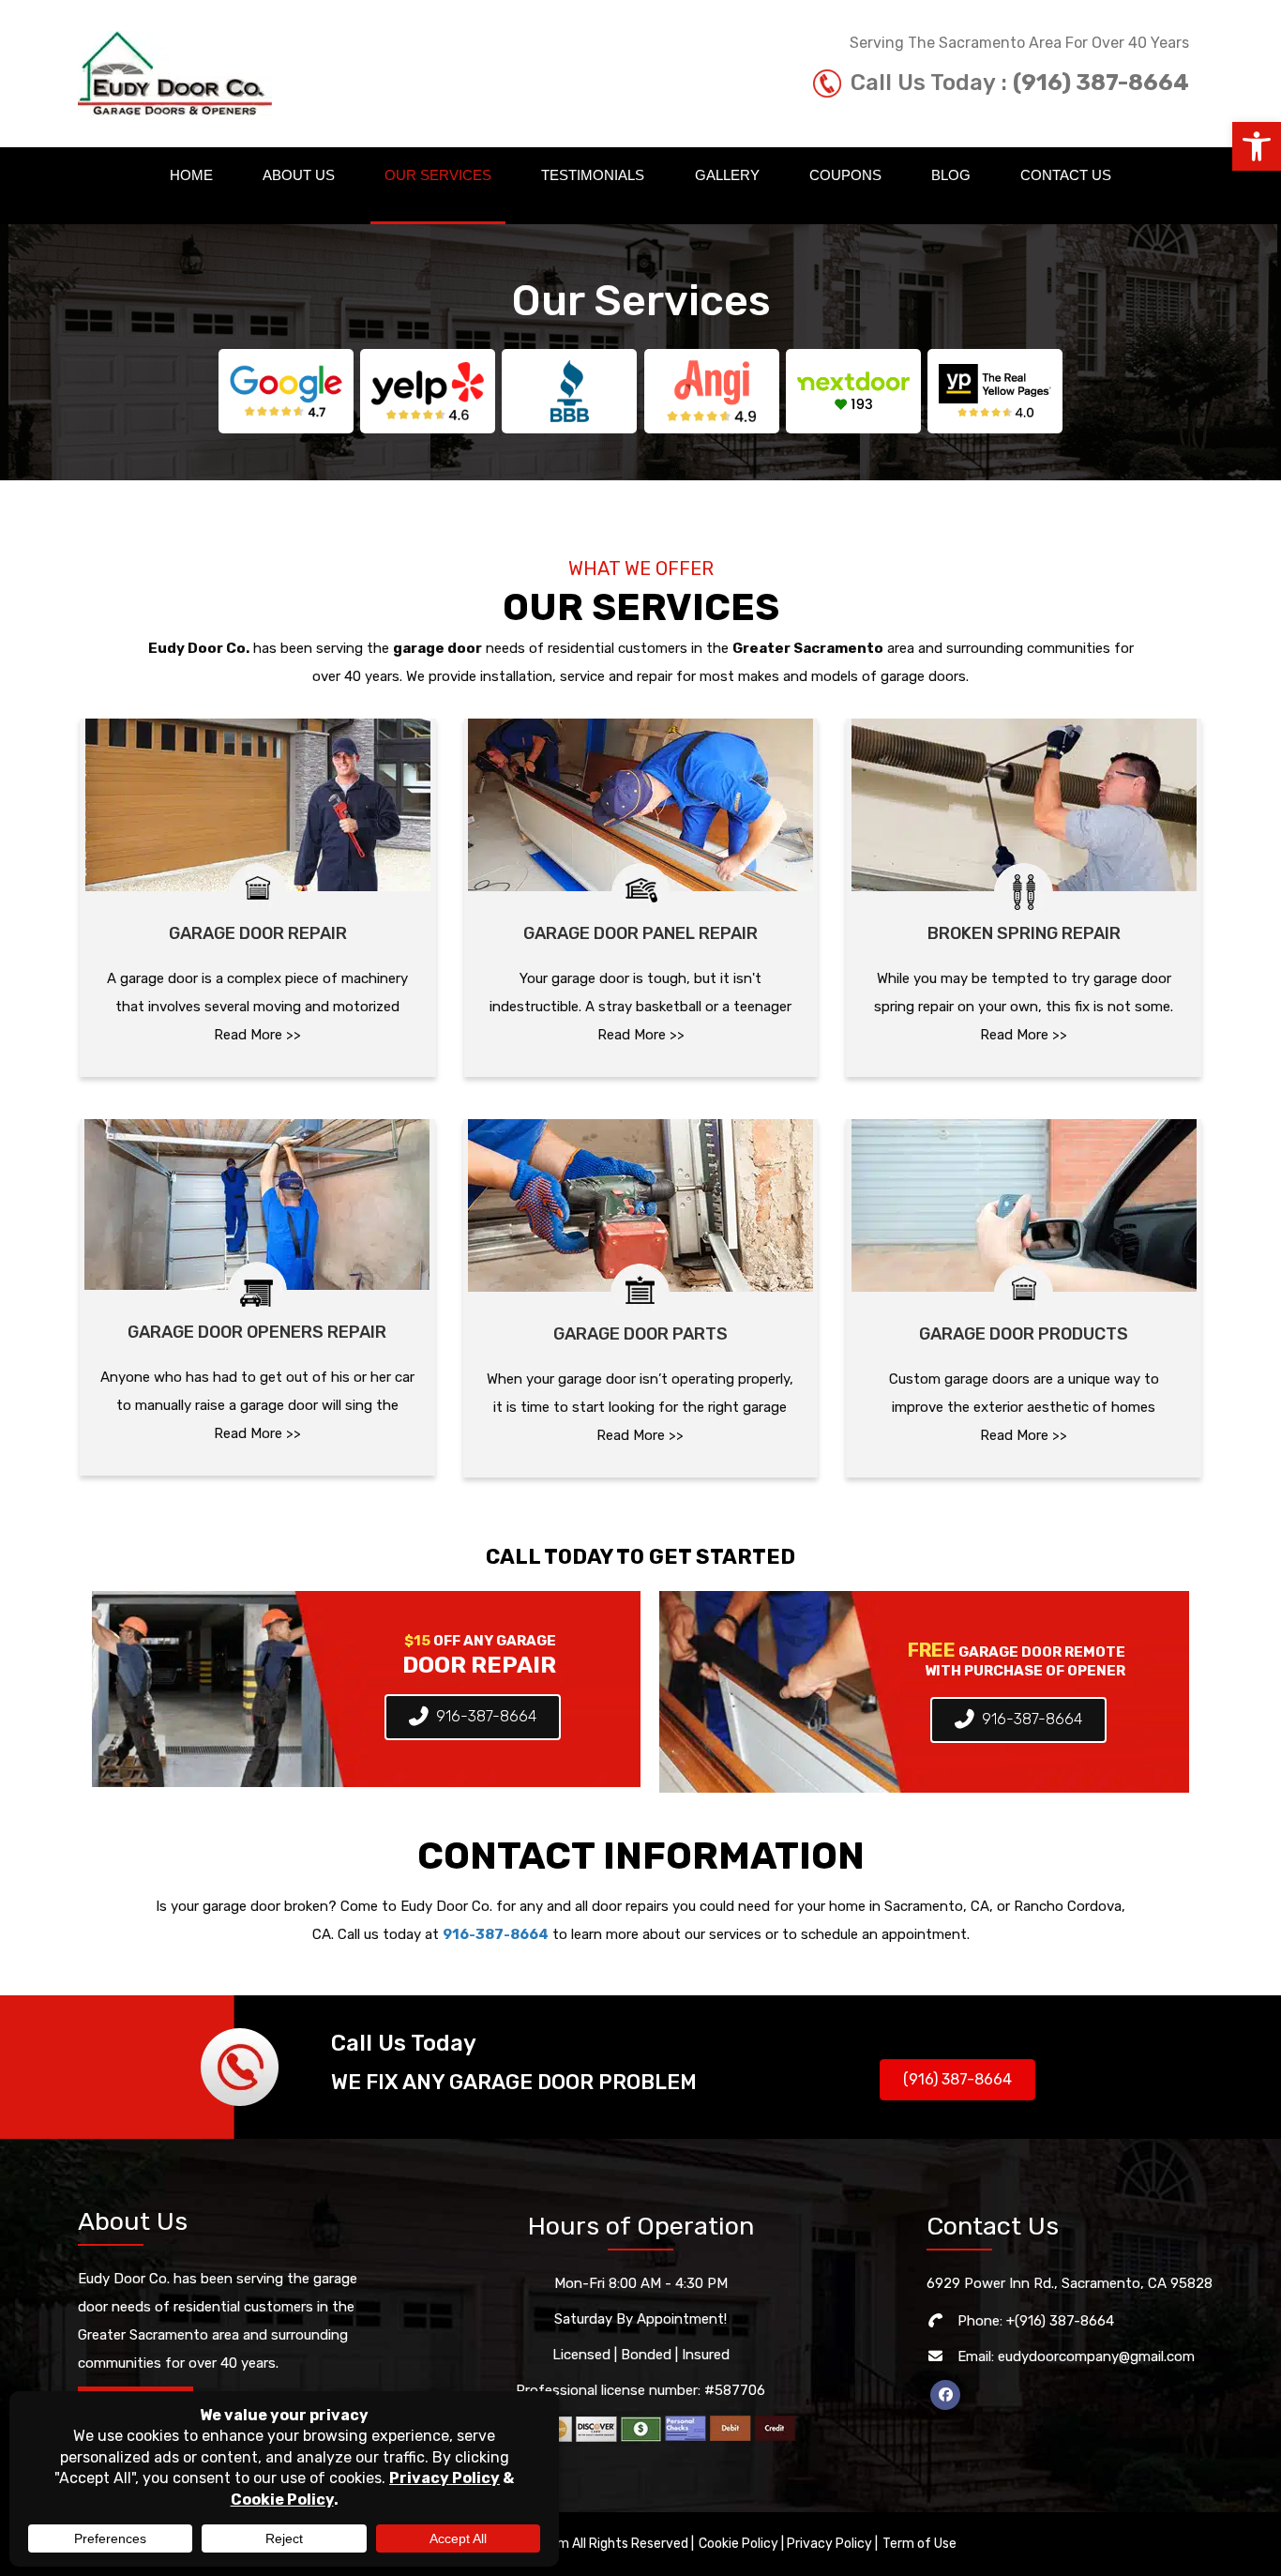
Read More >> (257, 1035)
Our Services (438, 175)
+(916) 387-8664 (1060, 2321)
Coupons (845, 175)
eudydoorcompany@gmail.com (1096, 2356)
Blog (951, 175)
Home (191, 175)
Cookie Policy (738, 2544)
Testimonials (593, 175)
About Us (299, 175)
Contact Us (1066, 175)
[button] (1257, 146)
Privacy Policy (829, 2544)
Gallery (727, 175)
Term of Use (919, 2544)
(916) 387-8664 (1101, 83)
